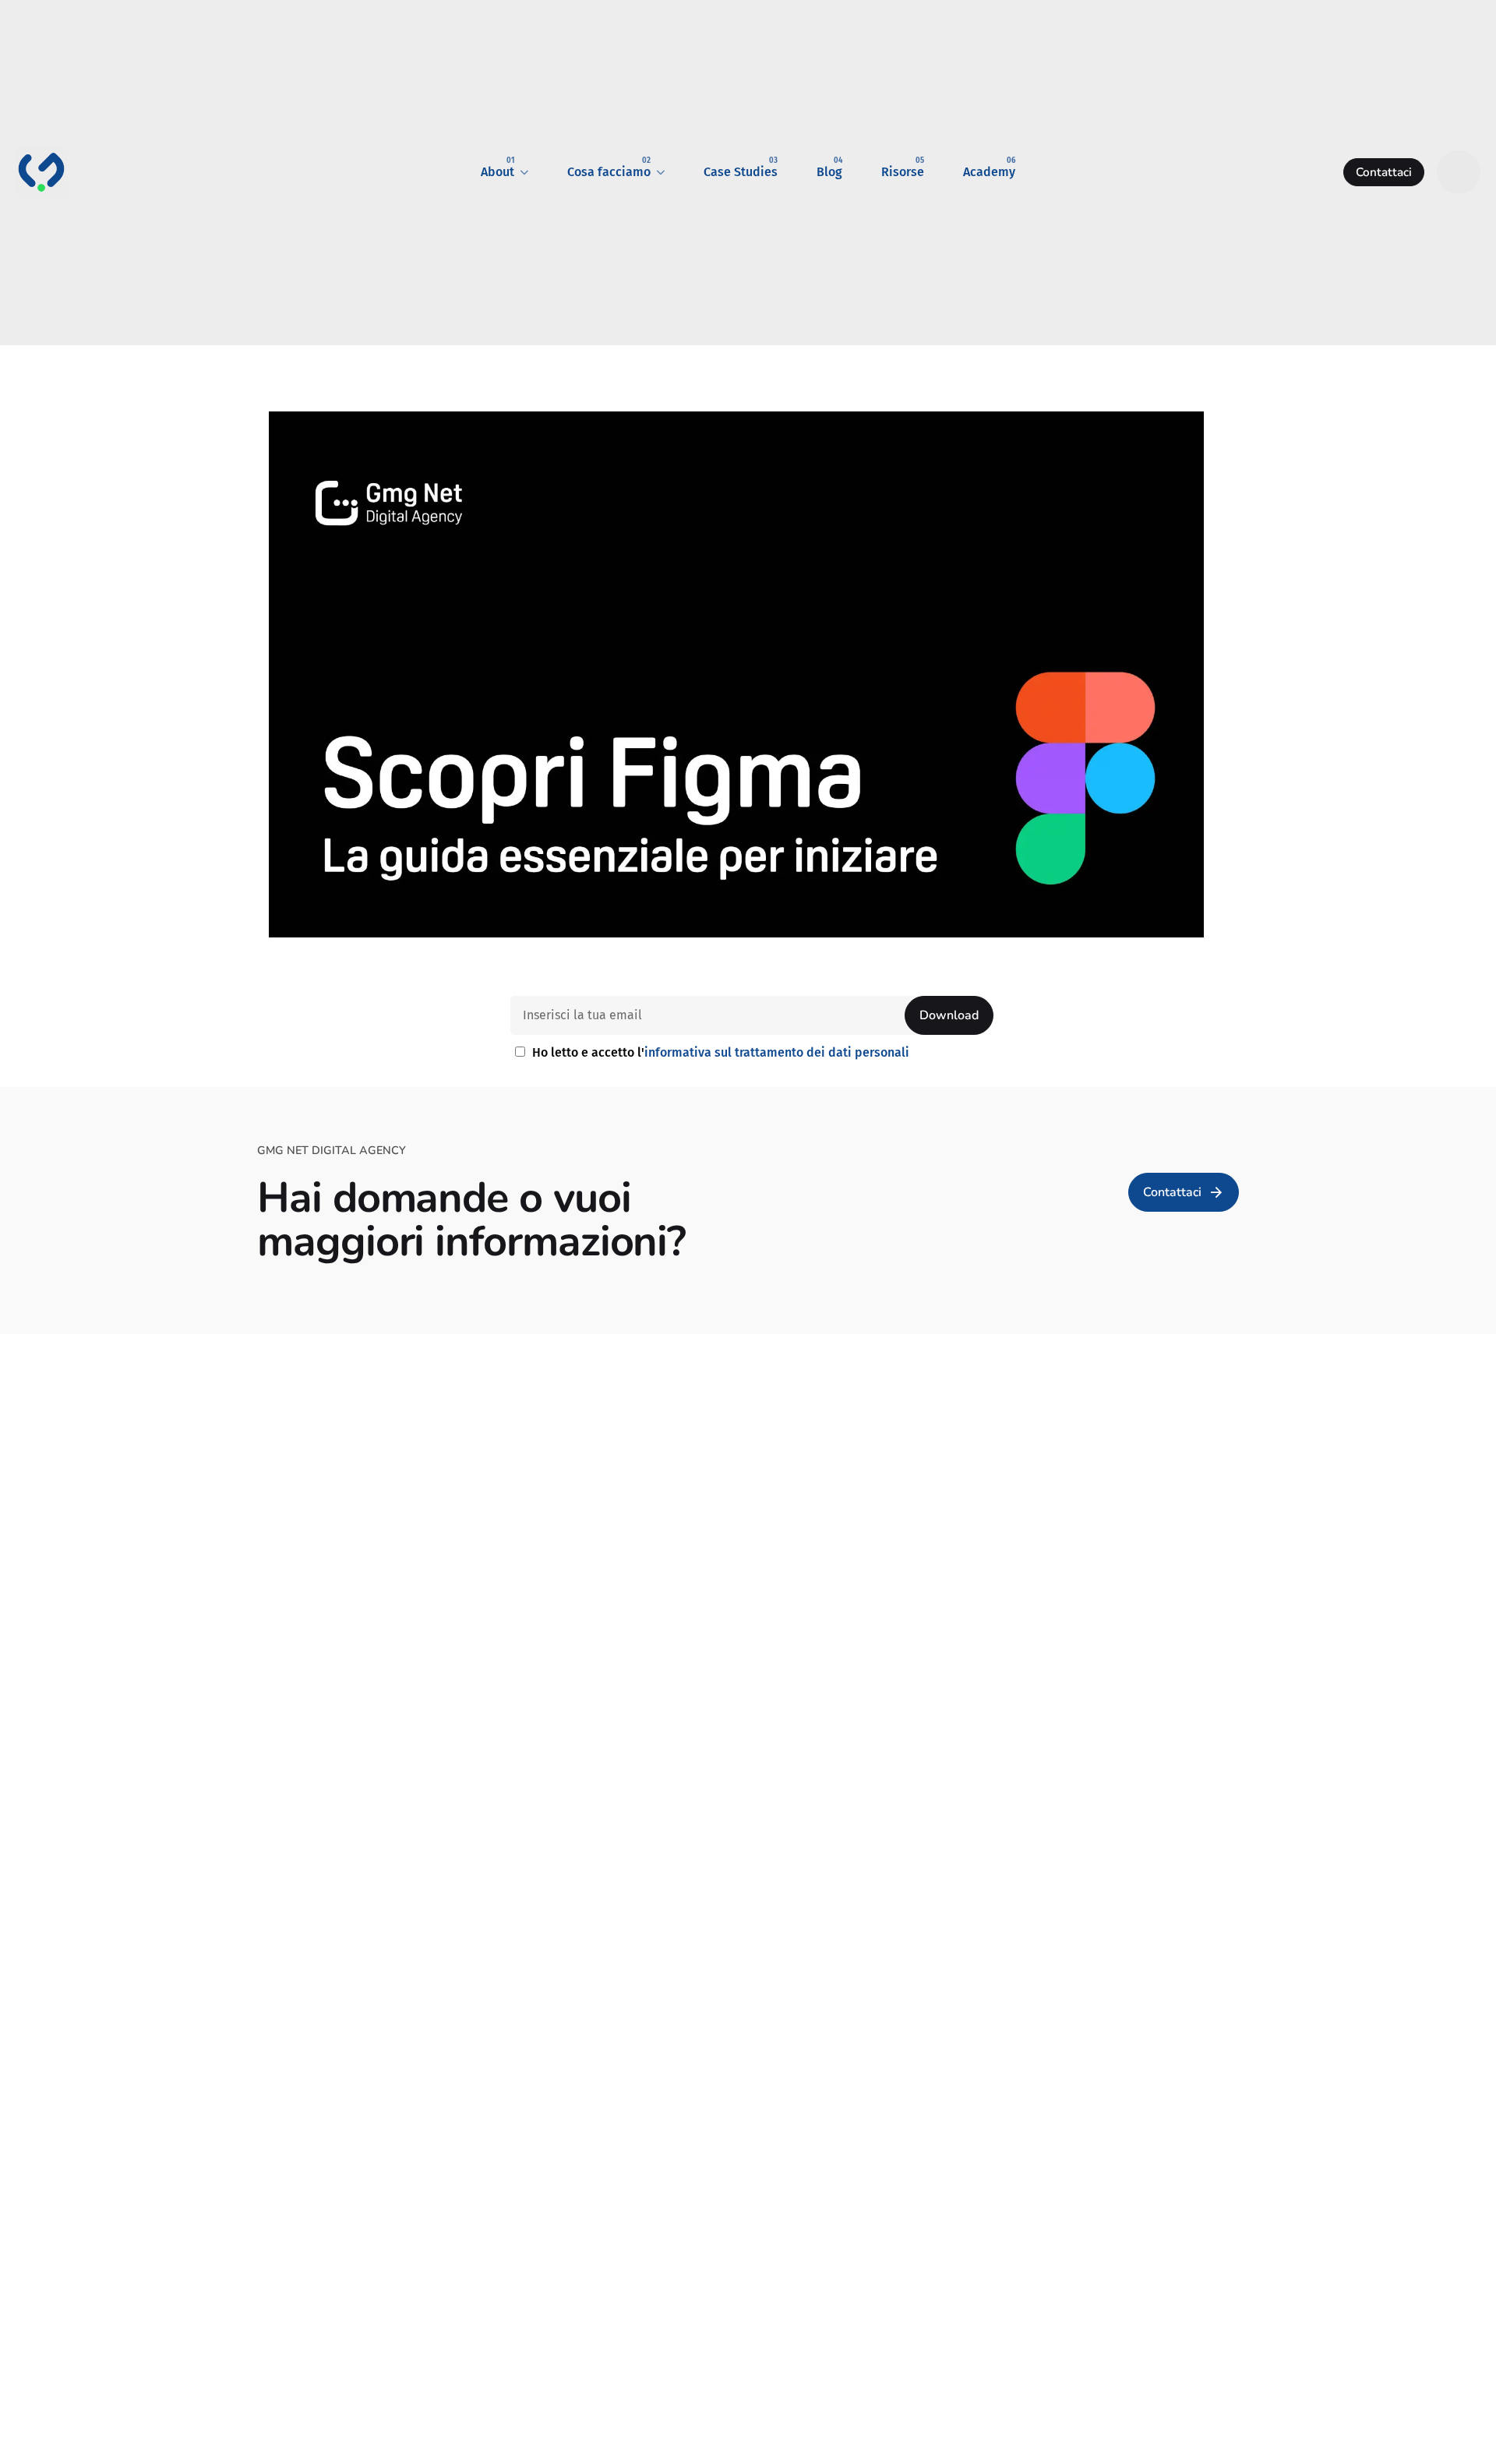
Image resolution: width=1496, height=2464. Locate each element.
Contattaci (1384, 172)
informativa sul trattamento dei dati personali (777, 1052)
